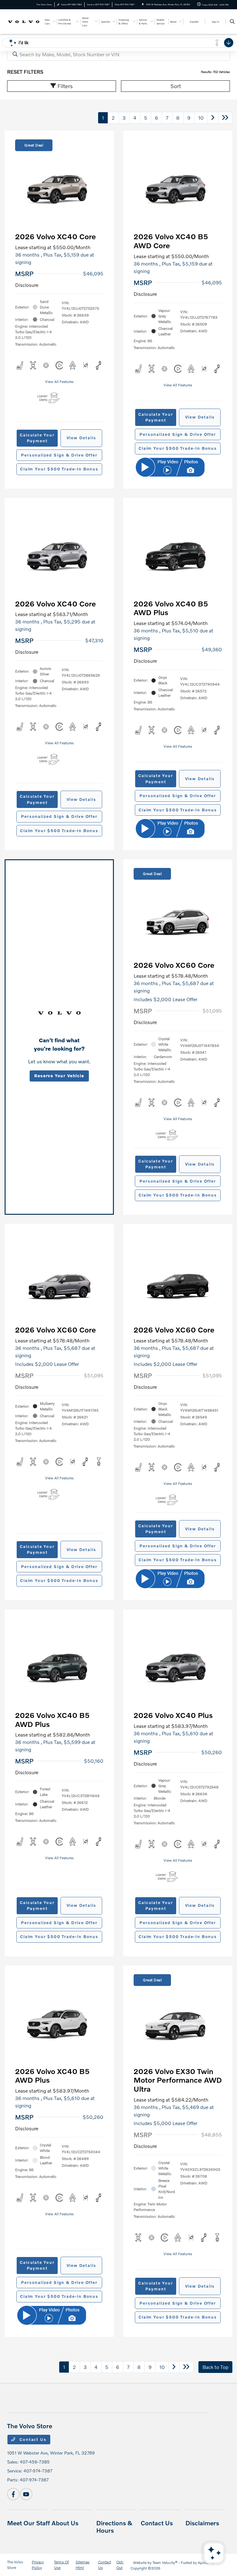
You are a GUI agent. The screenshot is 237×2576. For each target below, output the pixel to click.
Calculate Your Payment (37, 438)
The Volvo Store (15, 2565)
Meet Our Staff (29, 2523)
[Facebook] (13, 2494)
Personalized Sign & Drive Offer (59, 455)
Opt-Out (120, 2565)
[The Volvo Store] (24, 21)
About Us (65, 2523)
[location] (143, 4)
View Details (81, 438)
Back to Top (215, 2367)
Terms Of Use (61, 2565)
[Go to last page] (225, 118)
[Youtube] (26, 2494)
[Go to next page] (213, 118)
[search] (232, 22)
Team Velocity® (165, 2563)
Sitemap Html (83, 2565)
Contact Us (32, 2439)
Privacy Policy (38, 2565)
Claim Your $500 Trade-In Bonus (59, 469)
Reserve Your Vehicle (59, 1076)
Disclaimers (202, 2523)
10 (201, 118)
